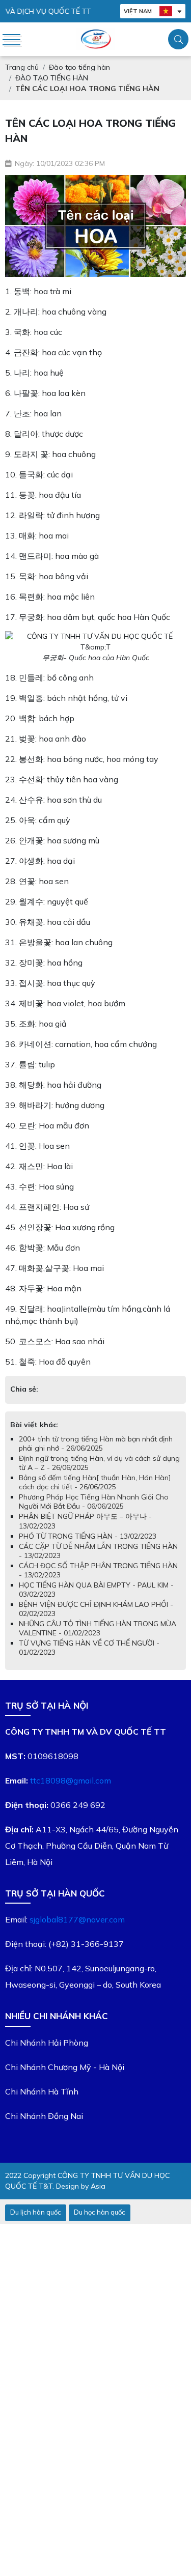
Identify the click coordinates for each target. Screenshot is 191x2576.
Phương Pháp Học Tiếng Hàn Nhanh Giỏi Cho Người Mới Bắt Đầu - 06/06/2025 (94, 1502)
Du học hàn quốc (100, 2212)
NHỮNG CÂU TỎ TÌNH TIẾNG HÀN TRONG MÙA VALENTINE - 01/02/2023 (98, 1628)
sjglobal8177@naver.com (77, 1919)
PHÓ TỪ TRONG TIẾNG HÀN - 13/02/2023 (88, 1536)
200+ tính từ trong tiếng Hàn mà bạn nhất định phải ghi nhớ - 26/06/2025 (96, 1443)
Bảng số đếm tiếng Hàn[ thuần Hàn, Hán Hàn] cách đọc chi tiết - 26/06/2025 (95, 1482)
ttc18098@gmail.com (71, 1780)
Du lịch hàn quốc (36, 2212)
